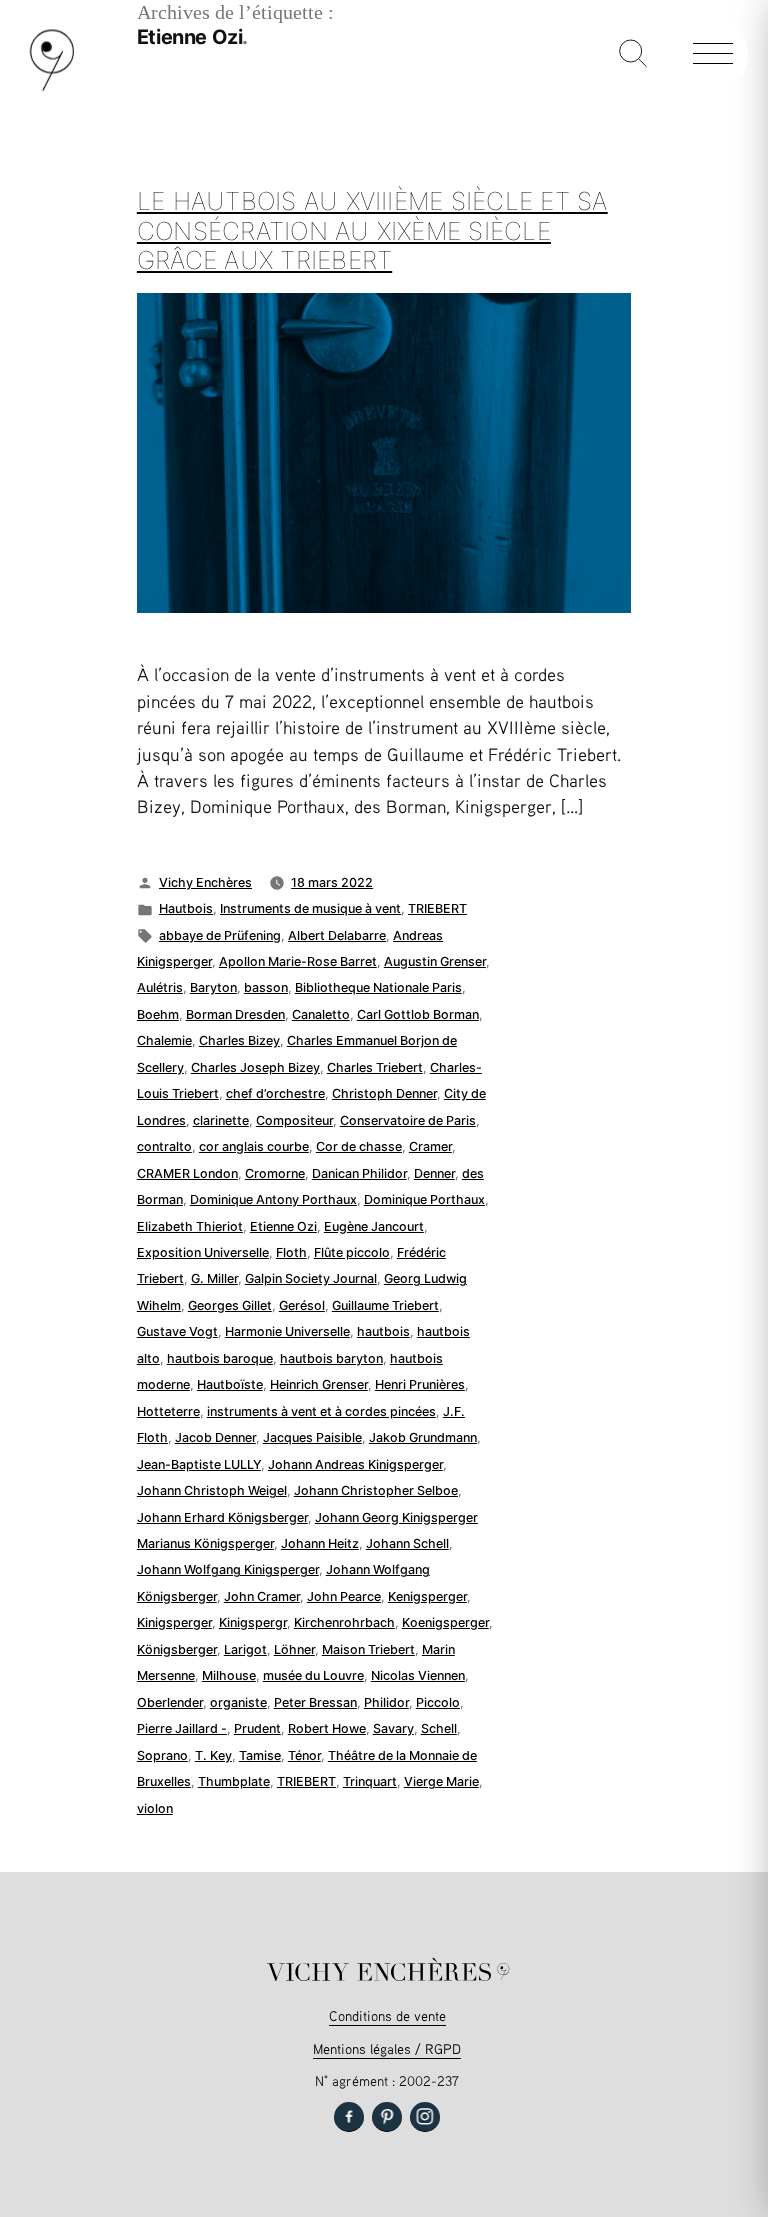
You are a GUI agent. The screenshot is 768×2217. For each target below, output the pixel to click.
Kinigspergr (253, 1622)
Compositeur (294, 1120)
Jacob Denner (215, 1437)
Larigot (245, 1649)
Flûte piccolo (352, 1252)
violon (155, 1808)
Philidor (386, 1702)
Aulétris (160, 987)
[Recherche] (633, 55)
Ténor (304, 1755)
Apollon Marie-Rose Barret (298, 961)
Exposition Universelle (203, 1252)
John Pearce (344, 1596)
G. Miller (214, 1278)
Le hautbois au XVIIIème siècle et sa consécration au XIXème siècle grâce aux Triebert (372, 230)
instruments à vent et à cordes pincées (321, 1411)
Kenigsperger (427, 1596)
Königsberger (177, 1649)
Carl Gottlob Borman (418, 1014)
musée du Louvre (313, 1675)
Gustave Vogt (177, 1331)
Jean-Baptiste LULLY (199, 1464)
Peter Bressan (315, 1702)
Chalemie (164, 1040)
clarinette (221, 1120)
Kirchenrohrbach (344, 1622)
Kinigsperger (174, 1622)
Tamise (260, 1755)
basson (266, 987)
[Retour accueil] (52, 86)
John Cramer (262, 1596)
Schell (439, 1728)
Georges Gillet (230, 1305)
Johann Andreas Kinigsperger (355, 1464)
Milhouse (229, 1675)
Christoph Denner (384, 1093)
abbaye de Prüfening (220, 935)
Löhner (294, 1649)
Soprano (162, 1755)
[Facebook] (349, 2117)
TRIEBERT (437, 908)
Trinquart (370, 1781)
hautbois (383, 1331)
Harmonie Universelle (287, 1331)
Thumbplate (234, 1781)
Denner (434, 1173)
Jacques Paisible (312, 1437)
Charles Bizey (239, 1040)
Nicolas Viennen (418, 1675)
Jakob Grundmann (423, 1437)
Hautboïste (230, 1384)
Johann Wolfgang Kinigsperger (228, 1569)
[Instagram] (425, 2117)
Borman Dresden (235, 1014)
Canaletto (321, 1014)
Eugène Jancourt (374, 1226)
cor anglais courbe (254, 1146)
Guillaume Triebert (385, 1305)
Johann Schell (407, 1543)
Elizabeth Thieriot (190, 1226)
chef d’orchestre (275, 1093)
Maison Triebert (368, 1649)
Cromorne (275, 1173)
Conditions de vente (387, 2015)
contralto (164, 1146)
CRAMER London (187, 1173)
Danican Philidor (359, 1173)
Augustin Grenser (435, 961)
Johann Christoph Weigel (212, 1490)
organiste (238, 1702)
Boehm (158, 1014)
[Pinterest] (387, 2117)
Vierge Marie (441, 1781)
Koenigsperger (445, 1622)
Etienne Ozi (283, 1226)
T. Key (213, 1755)
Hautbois (186, 908)
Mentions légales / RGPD (387, 2048)
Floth (291, 1252)
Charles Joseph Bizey (255, 1067)
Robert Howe (327, 1728)
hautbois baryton (331, 1358)
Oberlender (170, 1702)
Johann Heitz (320, 1543)
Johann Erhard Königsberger (222, 1517)
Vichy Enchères (205, 882)
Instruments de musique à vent (310, 908)
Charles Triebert (375, 1067)
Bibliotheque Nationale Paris (378, 987)
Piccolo (438, 1702)
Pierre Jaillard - (182, 1728)
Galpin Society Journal (311, 1278)
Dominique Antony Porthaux (273, 1199)
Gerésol (302, 1305)
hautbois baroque (220, 1358)
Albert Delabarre (337, 935)
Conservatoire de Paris (408, 1120)
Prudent (257, 1728)
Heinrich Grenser (319, 1384)
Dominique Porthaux (424, 1199)
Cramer (430, 1146)
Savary (393, 1728)
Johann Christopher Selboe (376, 1490)
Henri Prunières (420, 1384)
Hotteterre (168, 1411)
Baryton (213, 987)
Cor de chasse (359, 1146)
